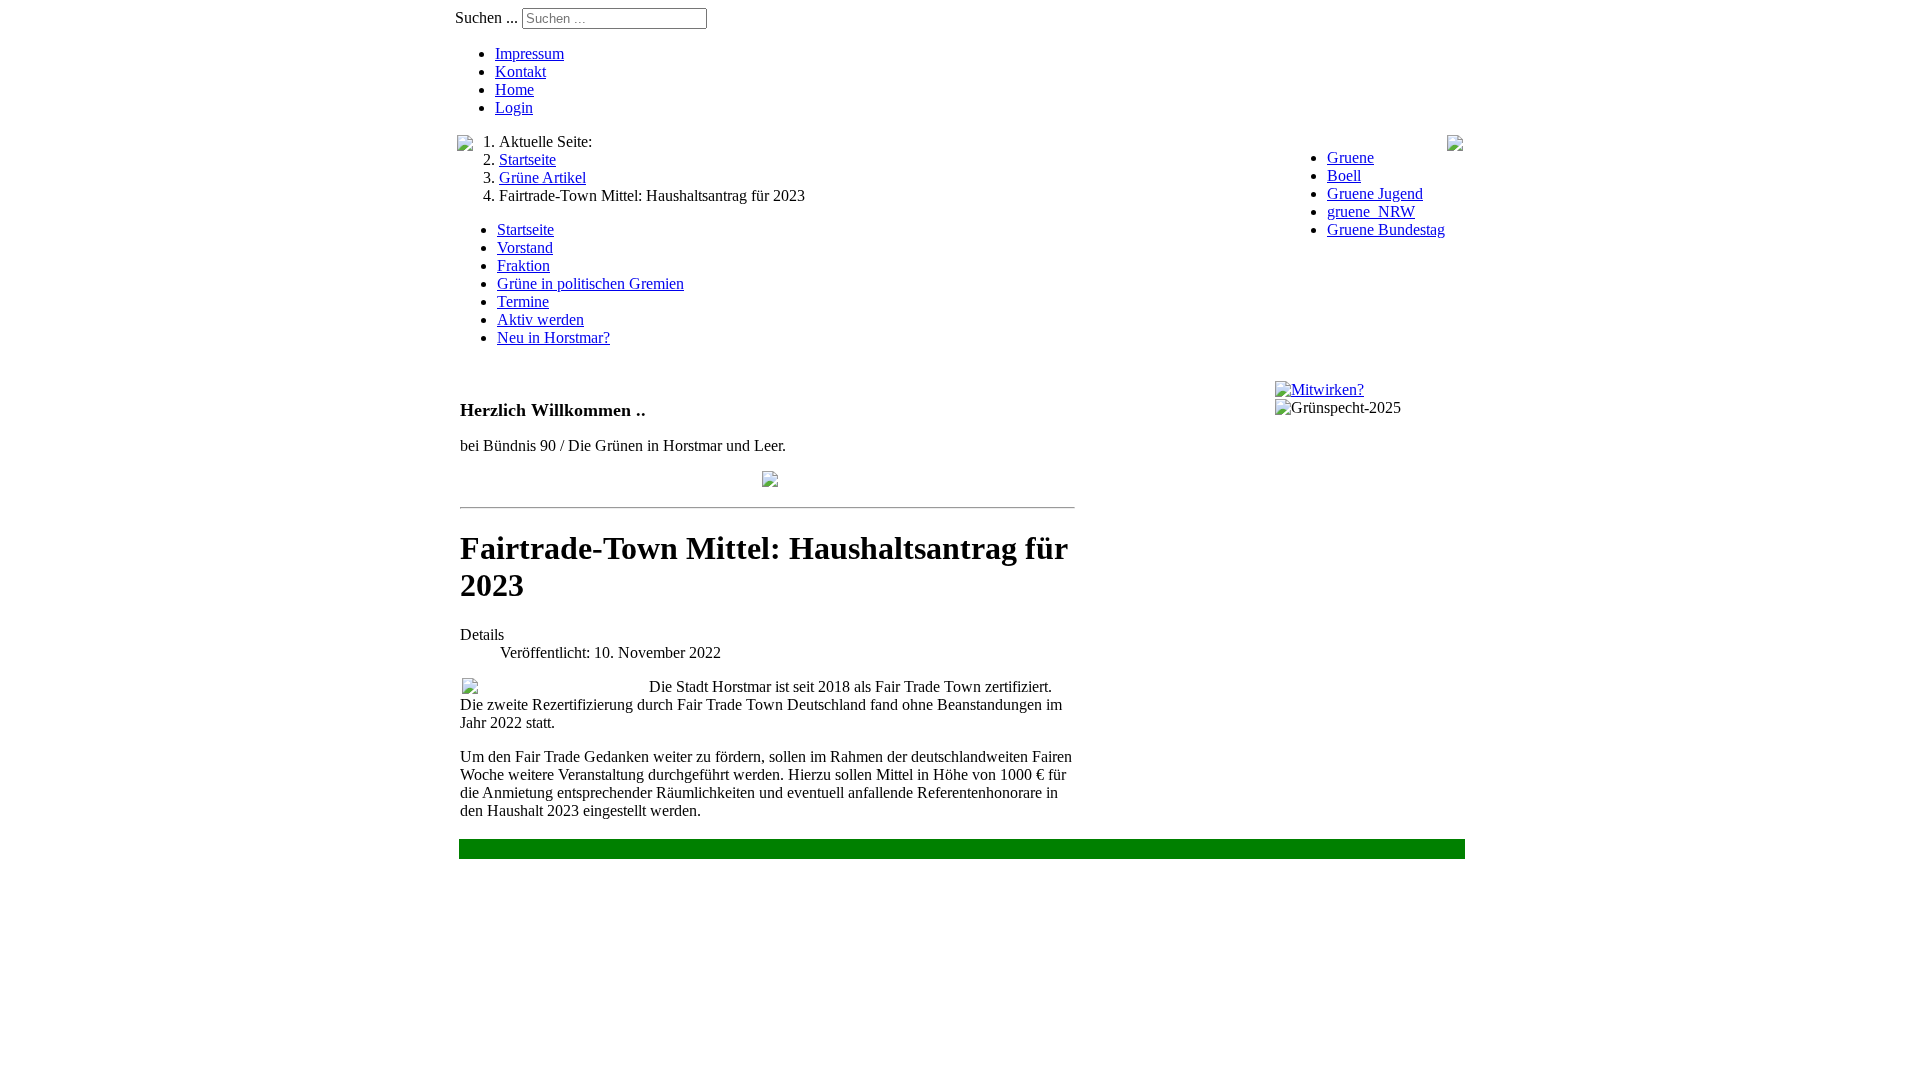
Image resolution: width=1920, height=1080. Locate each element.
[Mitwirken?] (1319, 389)
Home (514, 89)
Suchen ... (486, 17)
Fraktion (523, 265)
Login (514, 107)
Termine (523, 301)
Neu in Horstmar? (553, 337)
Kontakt (520, 71)
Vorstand (525, 247)
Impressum (529, 53)
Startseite (525, 229)
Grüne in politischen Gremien (590, 283)
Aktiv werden (540, 319)
